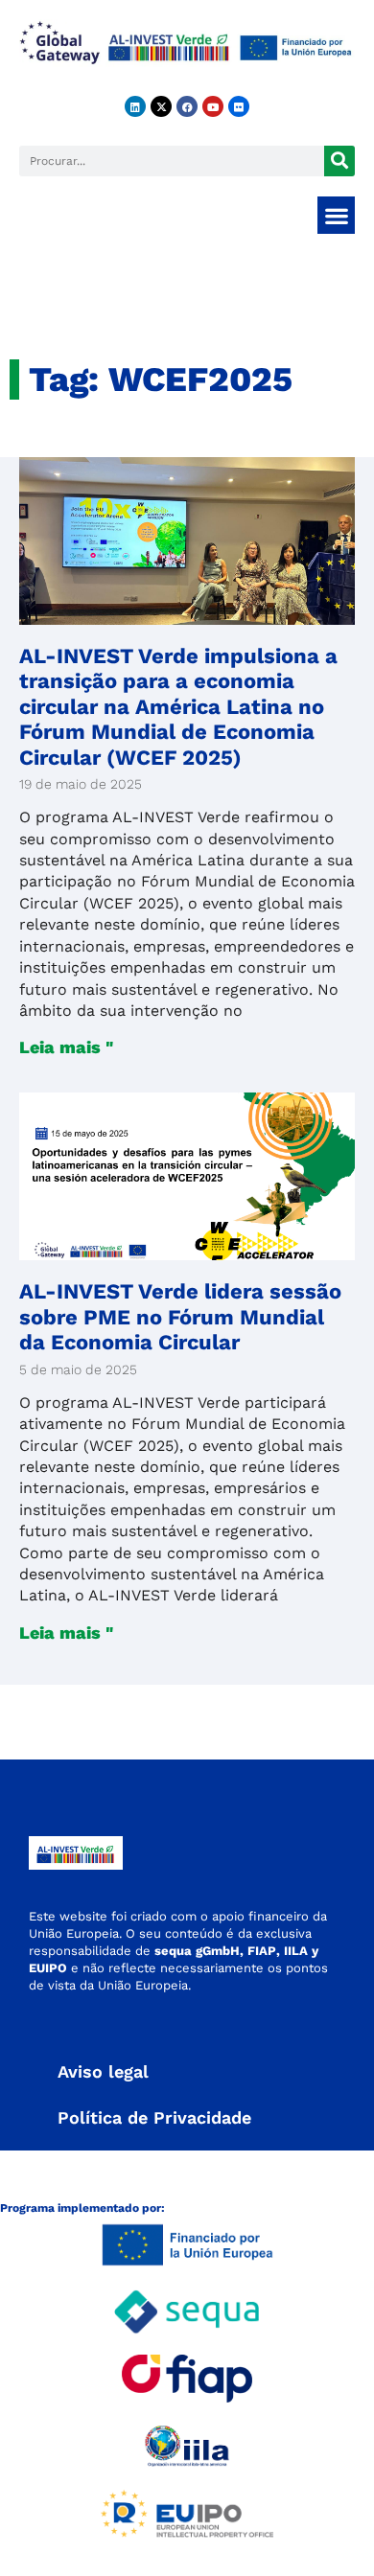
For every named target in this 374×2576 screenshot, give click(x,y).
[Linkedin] (135, 106)
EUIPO (48, 1968)
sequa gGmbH (197, 1951)
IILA (294, 1951)
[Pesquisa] (339, 161)
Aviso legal (103, 2071)
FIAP (262, 1951)
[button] (336, 215)
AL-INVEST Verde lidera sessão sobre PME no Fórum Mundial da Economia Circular (180, 1317)
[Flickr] (239, 106)
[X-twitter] (161, 106)
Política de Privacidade (154, 2117)
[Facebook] (187, 106)
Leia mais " (66, 1047)
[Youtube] (213, 106)
